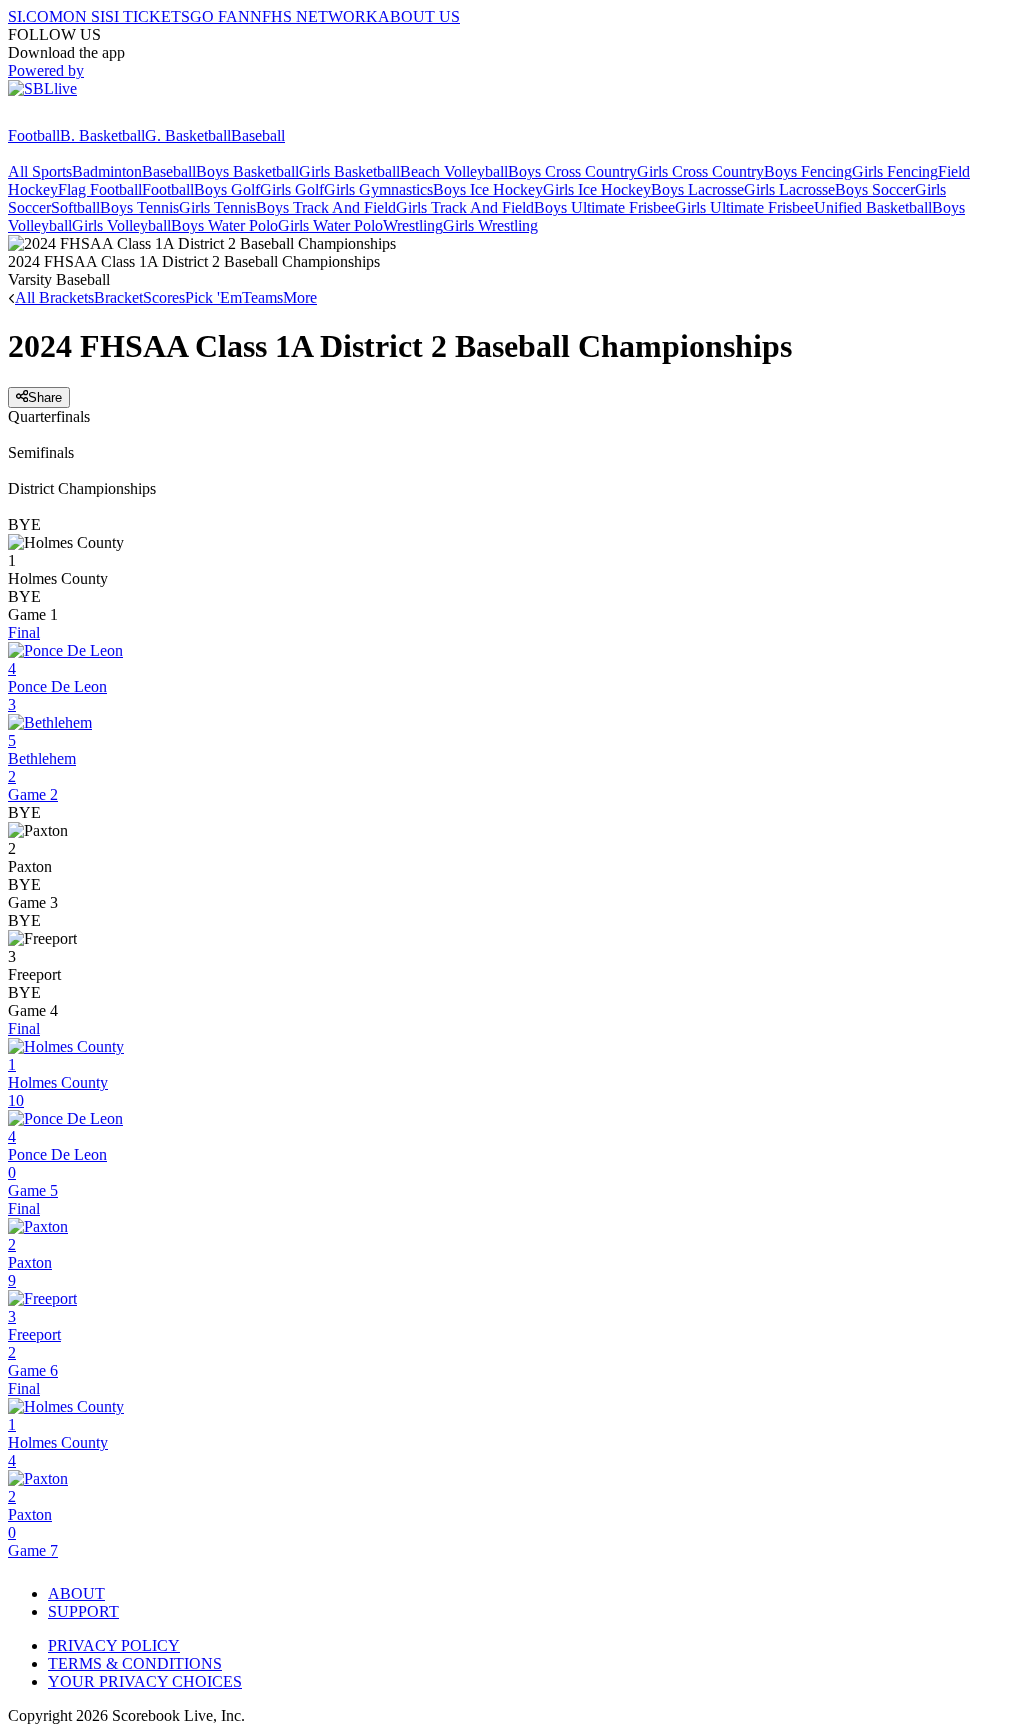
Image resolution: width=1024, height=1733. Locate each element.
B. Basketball (102, 135)
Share (45, 397)
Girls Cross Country (700, 171)
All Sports (40, 171)
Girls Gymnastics (378, 189)
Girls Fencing (895, 171)
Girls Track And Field (465, 207)
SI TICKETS (147, 16)
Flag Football (100, 189)
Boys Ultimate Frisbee (604, 207)
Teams (262, 297)
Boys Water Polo (224, 225)
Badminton (107, 171)
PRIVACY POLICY (114, 1645)
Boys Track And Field (326, 207)
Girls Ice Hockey (597, 189)
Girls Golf (292, 189)
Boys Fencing (808, 171)
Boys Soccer (875, 189)
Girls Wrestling (490, 225)
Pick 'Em (213, 297)
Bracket (118, 297)
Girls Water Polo (330, 225)
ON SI (84, 16)
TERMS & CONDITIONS (135, 1663)
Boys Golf (227, 189)
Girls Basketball (349, 171)
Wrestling (413, 225)
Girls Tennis (217, 207)
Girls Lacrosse (789, 189)
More (300, 297)
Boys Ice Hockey (488, 189)
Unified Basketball (873, 207)
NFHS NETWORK (314, 16)
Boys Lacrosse (697, 189)
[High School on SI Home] (85, 117)
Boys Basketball (247, 171)
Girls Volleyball (121, 225)
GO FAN (220, 16)
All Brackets (54, 297)
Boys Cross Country (572, 171)
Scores (164, 297)
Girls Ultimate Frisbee (744, 207)
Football (34, 135)
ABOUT (76, 1593)
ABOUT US (419, 16)
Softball (75, 207)
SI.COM (35, 16)
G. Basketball (188, 135)
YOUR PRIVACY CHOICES (145, 1681)
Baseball (258, 135)
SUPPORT (83, 1611)
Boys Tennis (139, 207)
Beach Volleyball (454, 171)
